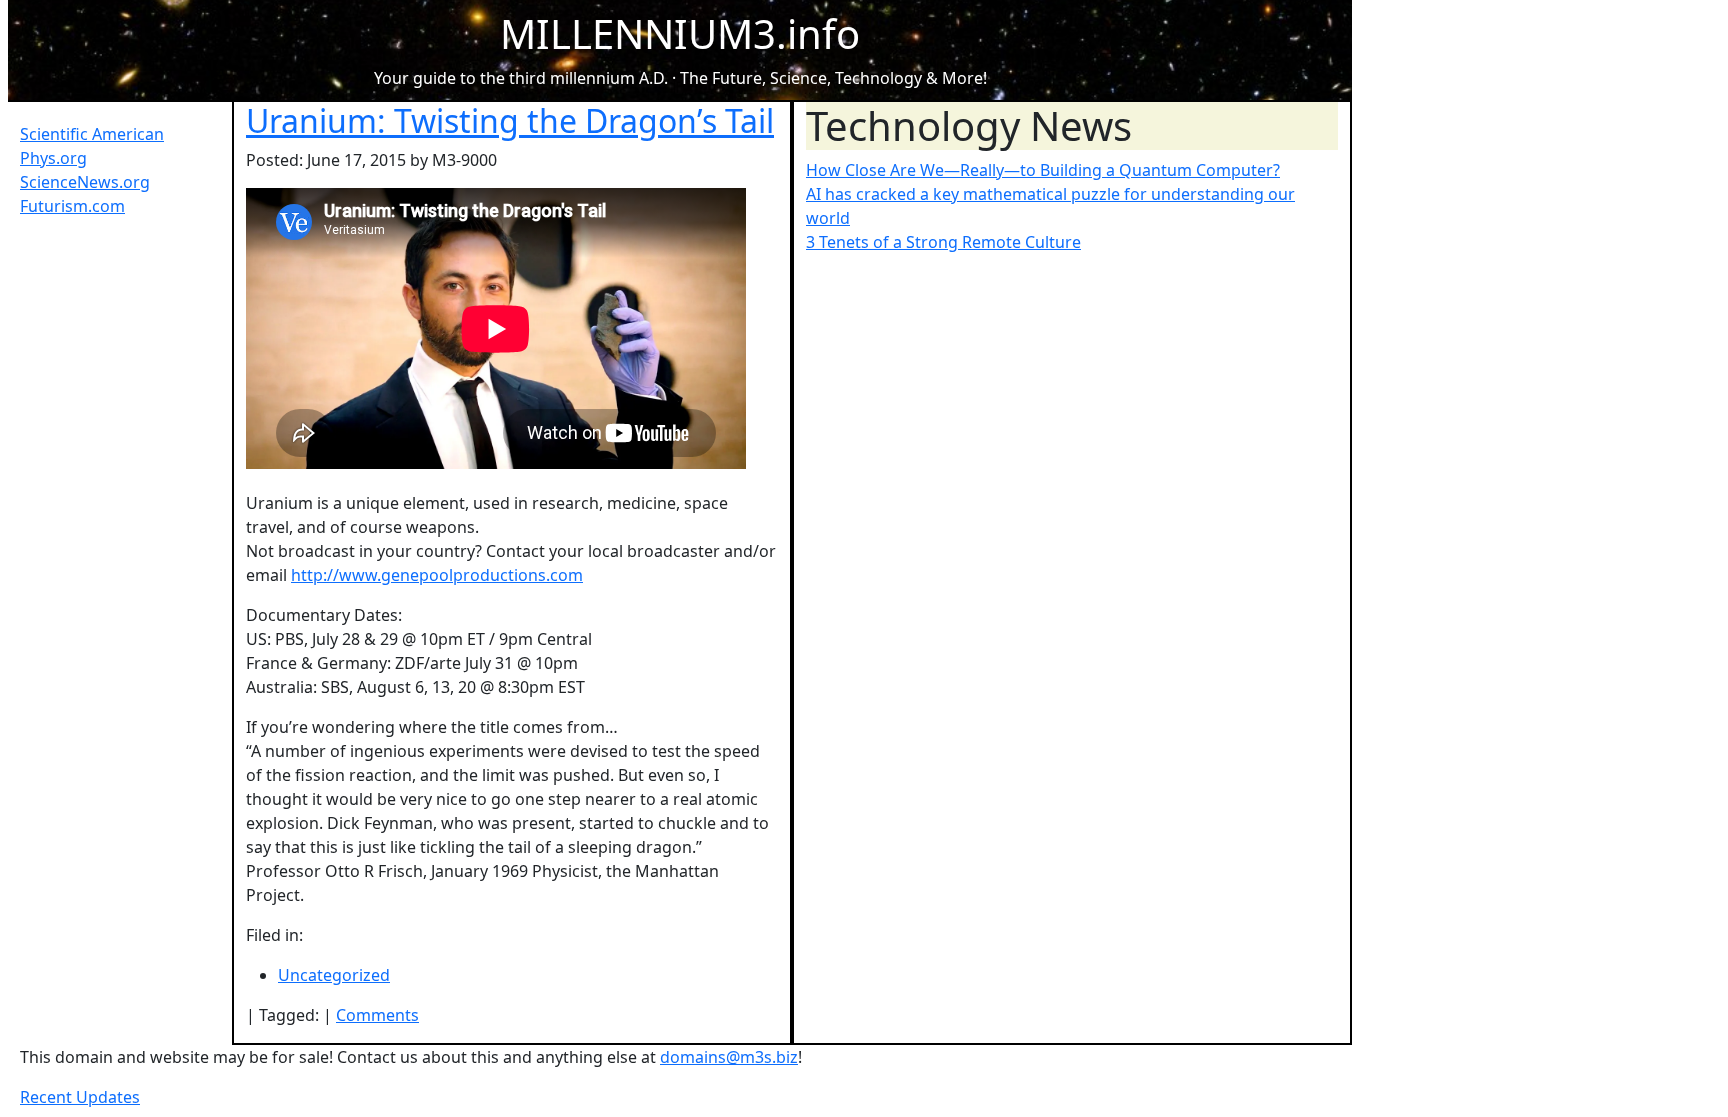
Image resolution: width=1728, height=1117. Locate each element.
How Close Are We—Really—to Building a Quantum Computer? (1043, 170)
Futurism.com (72, 206)
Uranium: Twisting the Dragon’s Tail (510, 120)
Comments (377, 1015)
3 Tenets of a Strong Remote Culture (943, 242)
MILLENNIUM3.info (680, 33)
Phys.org (53, 158)
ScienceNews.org (85, 182)
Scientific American (92, 134)
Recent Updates (80, 1097)
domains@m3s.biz (729, 1057)
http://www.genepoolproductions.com (437, 575)
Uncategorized (334, 975)
